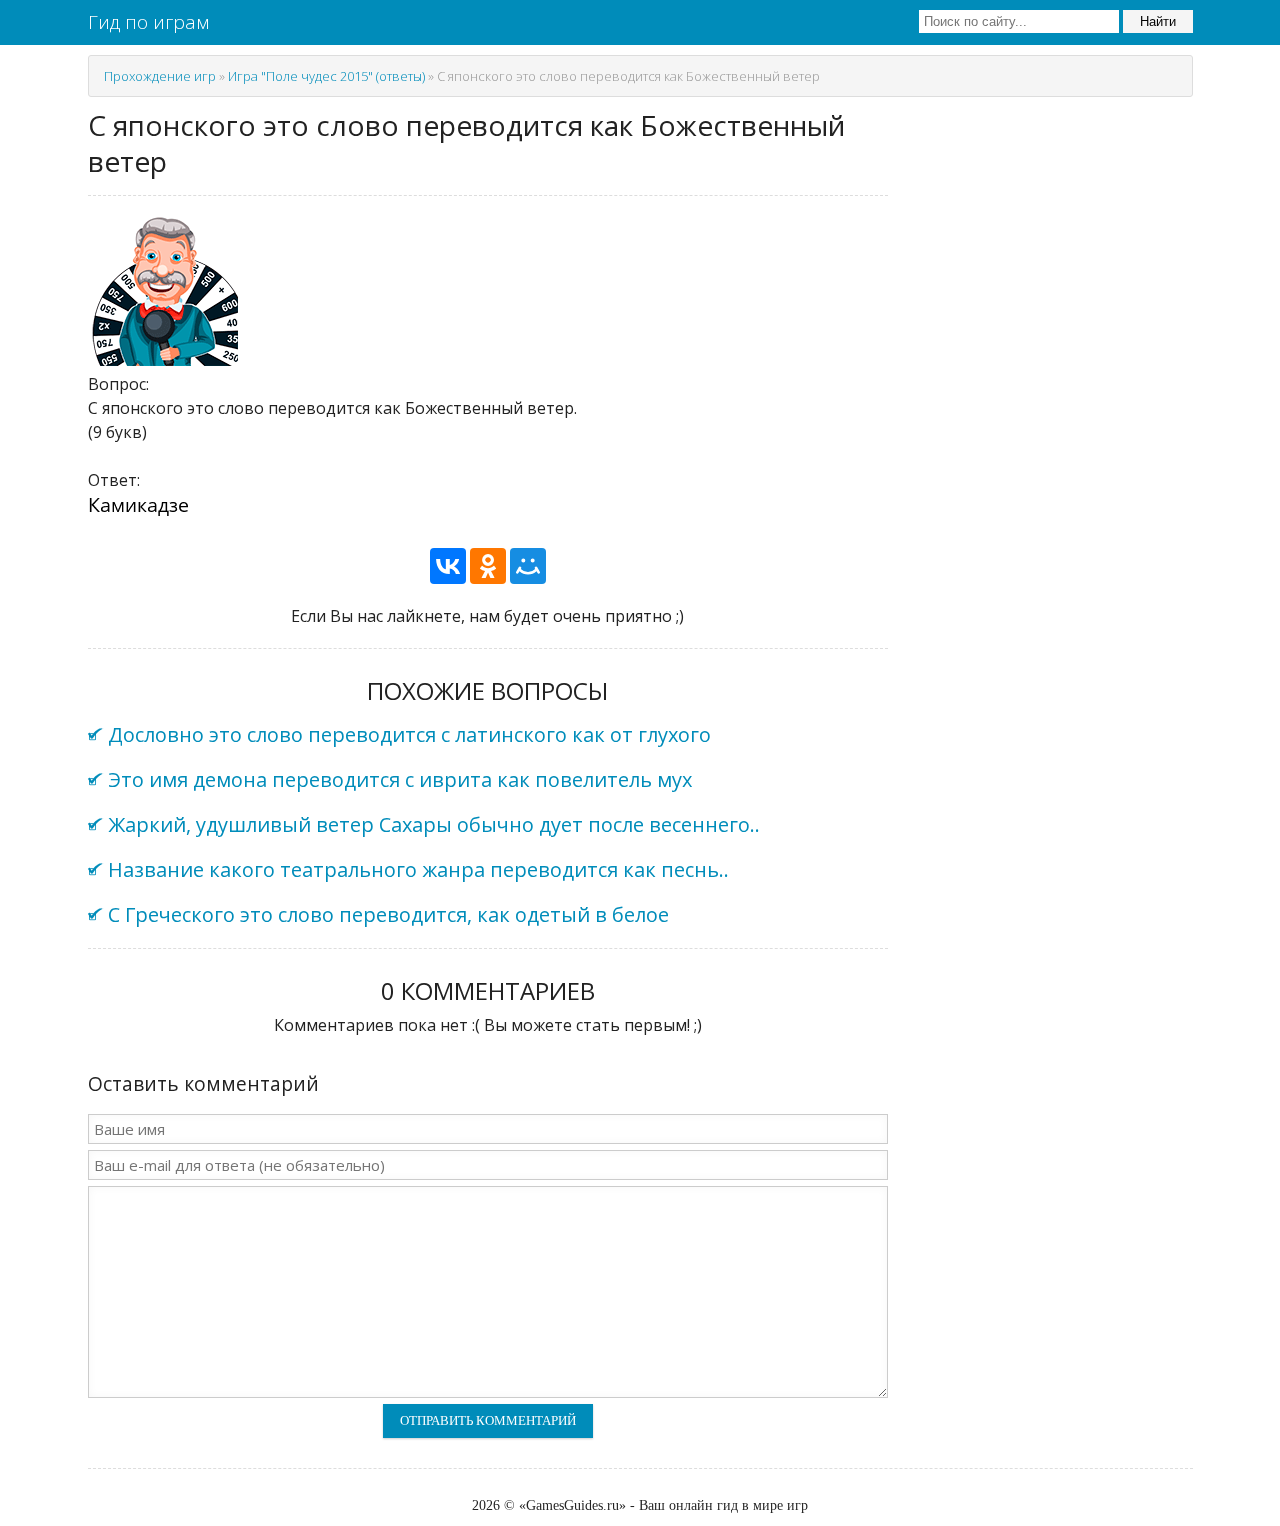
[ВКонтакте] (448, 566)
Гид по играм (148, 22)
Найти (1158, 21)
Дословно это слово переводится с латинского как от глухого (409, 734)
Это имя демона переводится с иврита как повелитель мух (400, 779)
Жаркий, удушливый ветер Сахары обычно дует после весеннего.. (434, 824)
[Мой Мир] (528, 566)
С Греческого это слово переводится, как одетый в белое (388, 914)
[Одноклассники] (488, 566)
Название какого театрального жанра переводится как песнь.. (418, 869)
